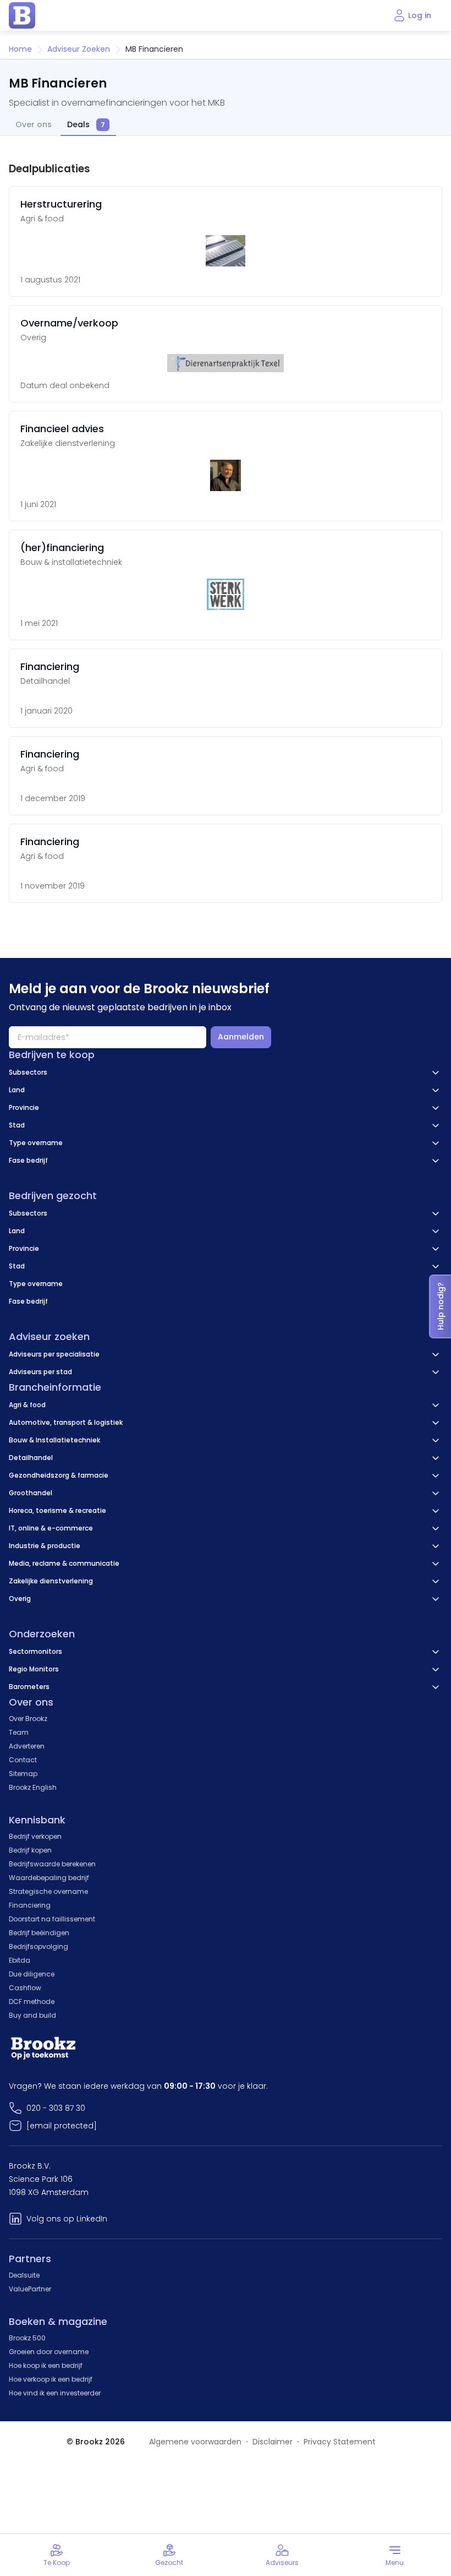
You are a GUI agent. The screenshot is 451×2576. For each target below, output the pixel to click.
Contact (23, 1760)
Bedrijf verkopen (35, 1836)
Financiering (30, 1905)
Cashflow (25, 1988)
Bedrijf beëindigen (39, 1933)
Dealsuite (24, 2275)
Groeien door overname (49, 2352)
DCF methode (32, 2002)
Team (19, 1732)
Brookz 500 (27, 2338)
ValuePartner (30, 2289)
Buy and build (32, 2015)
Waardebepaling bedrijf (49, 1878)
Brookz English (33, 1787)
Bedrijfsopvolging (38, 1946)
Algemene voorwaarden (195, 2442)
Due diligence (32, 1974)
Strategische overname (48, 1891)
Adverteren (27, 1746)
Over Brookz (28, 1719)
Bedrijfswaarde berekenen (52, 1864)
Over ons (34, 125)
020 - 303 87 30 (56, 2108)
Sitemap (23, 1774)
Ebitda (20, 1960)
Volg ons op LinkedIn (67, 2219)
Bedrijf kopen (30, 1850)
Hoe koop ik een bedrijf (46, 2365)
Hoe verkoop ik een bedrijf (51, 2379)
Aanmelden (241, 1037)
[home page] (22, 15)
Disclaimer (273, 2442)
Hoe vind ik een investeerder (55, 2393)
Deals (86, 125)
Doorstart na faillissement (52, 1919)
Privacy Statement (340, 2442)
